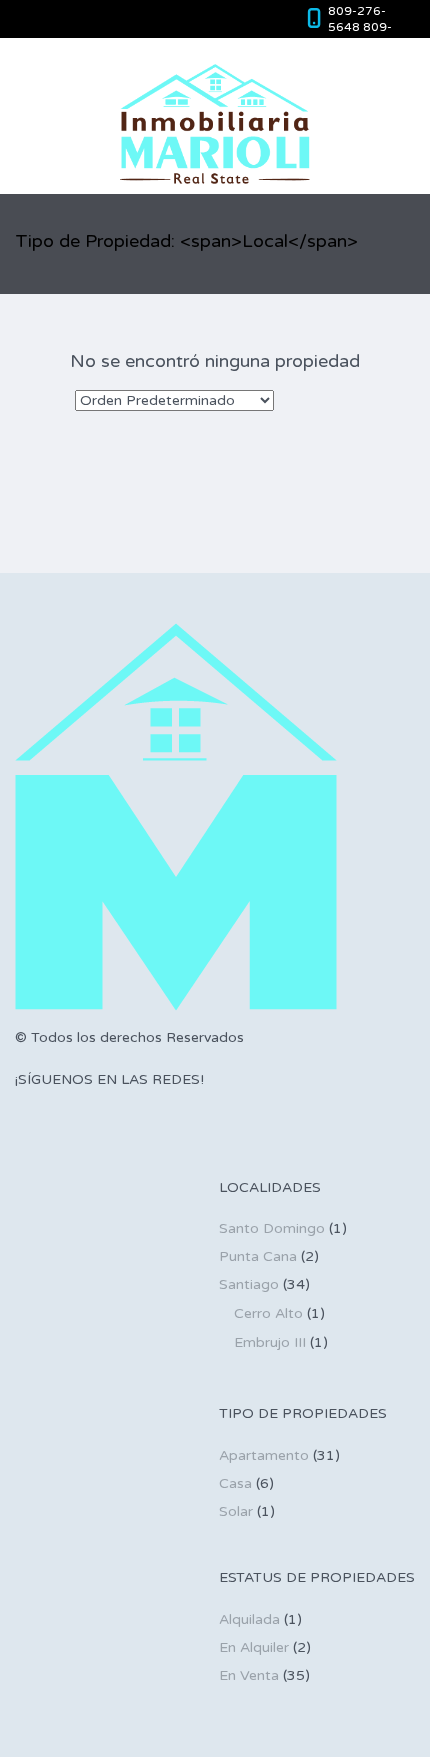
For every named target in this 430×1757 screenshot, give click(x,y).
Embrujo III (270, 1342)
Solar (236, 1511)
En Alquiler (254, 1647)
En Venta (249, 1675)
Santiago (249, 1284)
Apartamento (264, 1455)
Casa (235, 1483)
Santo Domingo (272, 1228)
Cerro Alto (268, 1313)
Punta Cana (258, 1256)
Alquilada (249, 1619)
